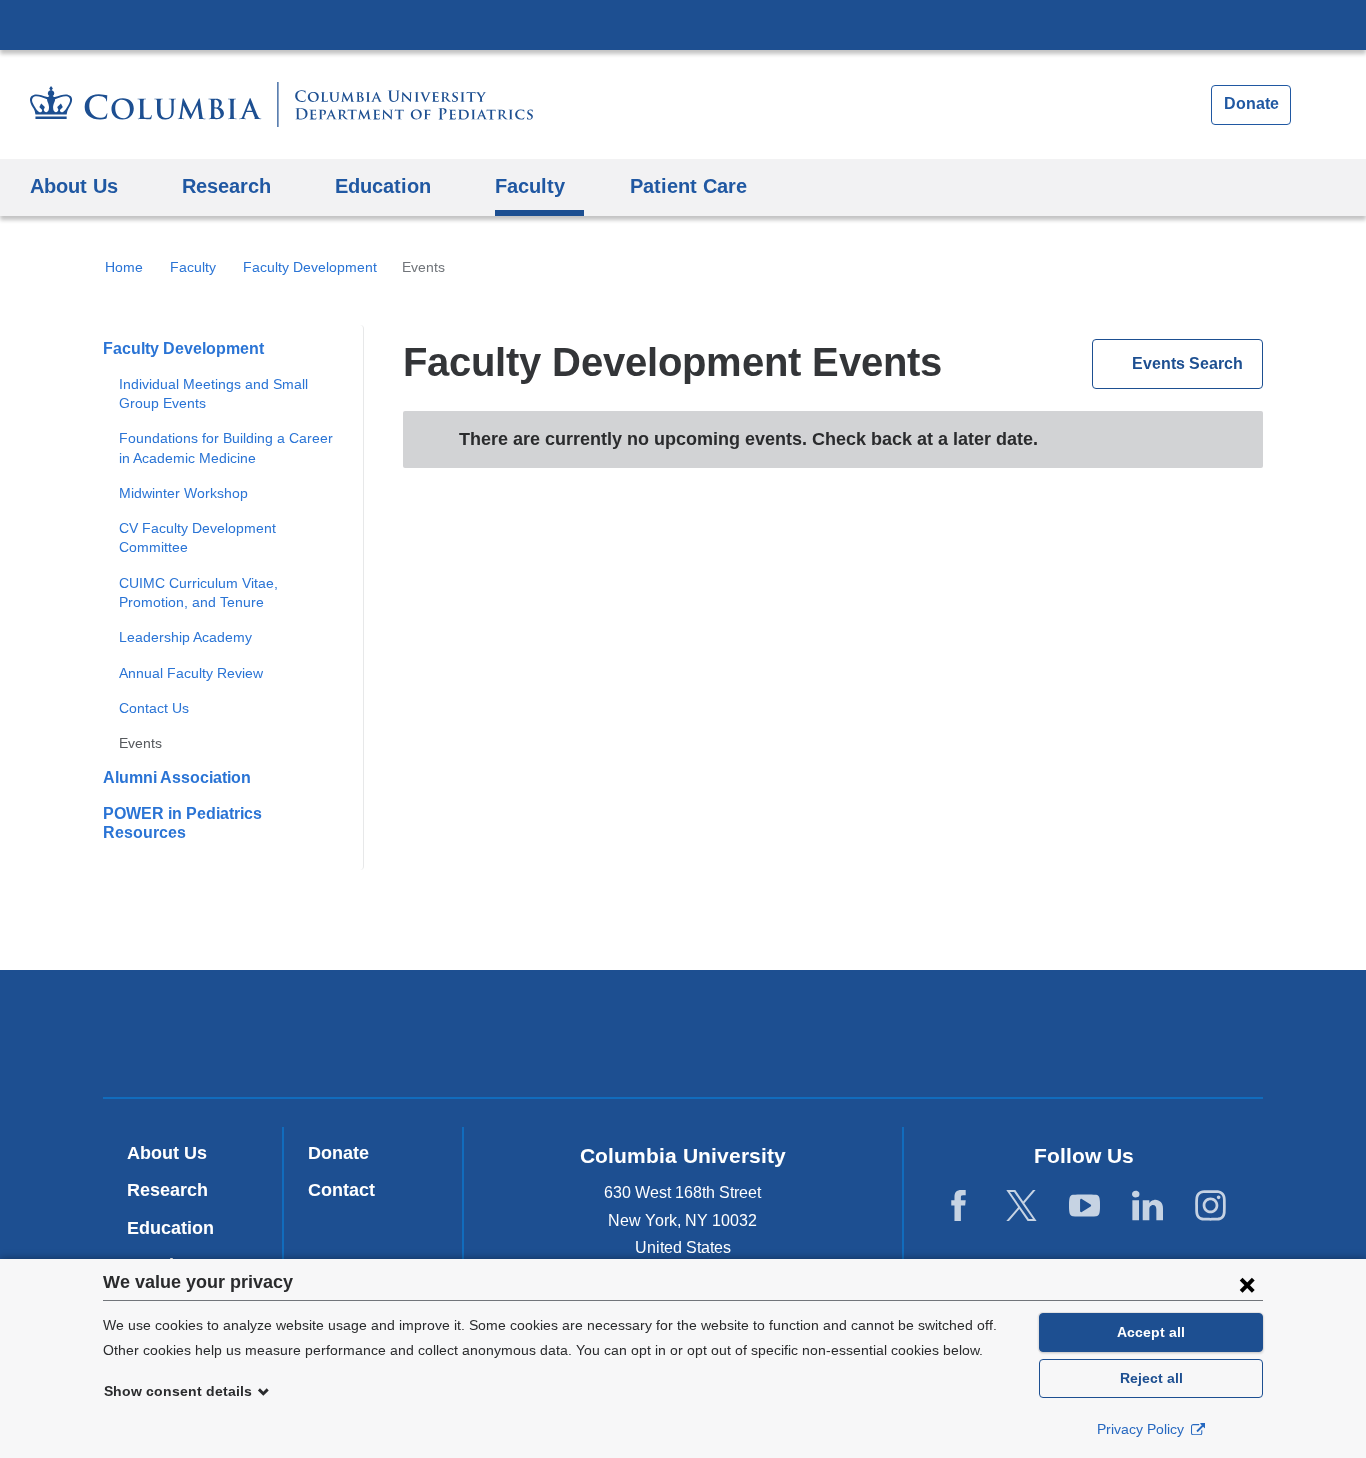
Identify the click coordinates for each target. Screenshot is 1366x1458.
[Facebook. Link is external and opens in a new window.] (958, 1206)
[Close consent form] (1247, 1284)
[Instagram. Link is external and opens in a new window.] (1210, 1206)
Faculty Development (310, 267)
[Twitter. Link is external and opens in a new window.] (1021, 1206)
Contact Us (154, 708)
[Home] (281, 104)
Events (140, 743)
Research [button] (226, 185)
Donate (1251, 103)
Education (170, 1228)
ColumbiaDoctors (971, 1032)
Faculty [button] (530, 185)
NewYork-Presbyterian (683, 1038)
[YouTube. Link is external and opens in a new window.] (1084, 1206)
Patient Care (688, 185)
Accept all (1151, 1332)
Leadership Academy (185, 637)
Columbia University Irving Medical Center (683, 24)
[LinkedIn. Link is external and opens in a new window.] (1147, 1206)
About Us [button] (74, 185)
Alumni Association (177, 777)
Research (167, 1190)
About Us (167, 1153)
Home (124, 267)
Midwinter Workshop (183, 493)
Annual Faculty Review (191, 673)
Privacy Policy (1142, 1429)
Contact (341, 1190)
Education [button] (383, 185)
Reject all (1151, 1378)
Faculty (193, 267)
